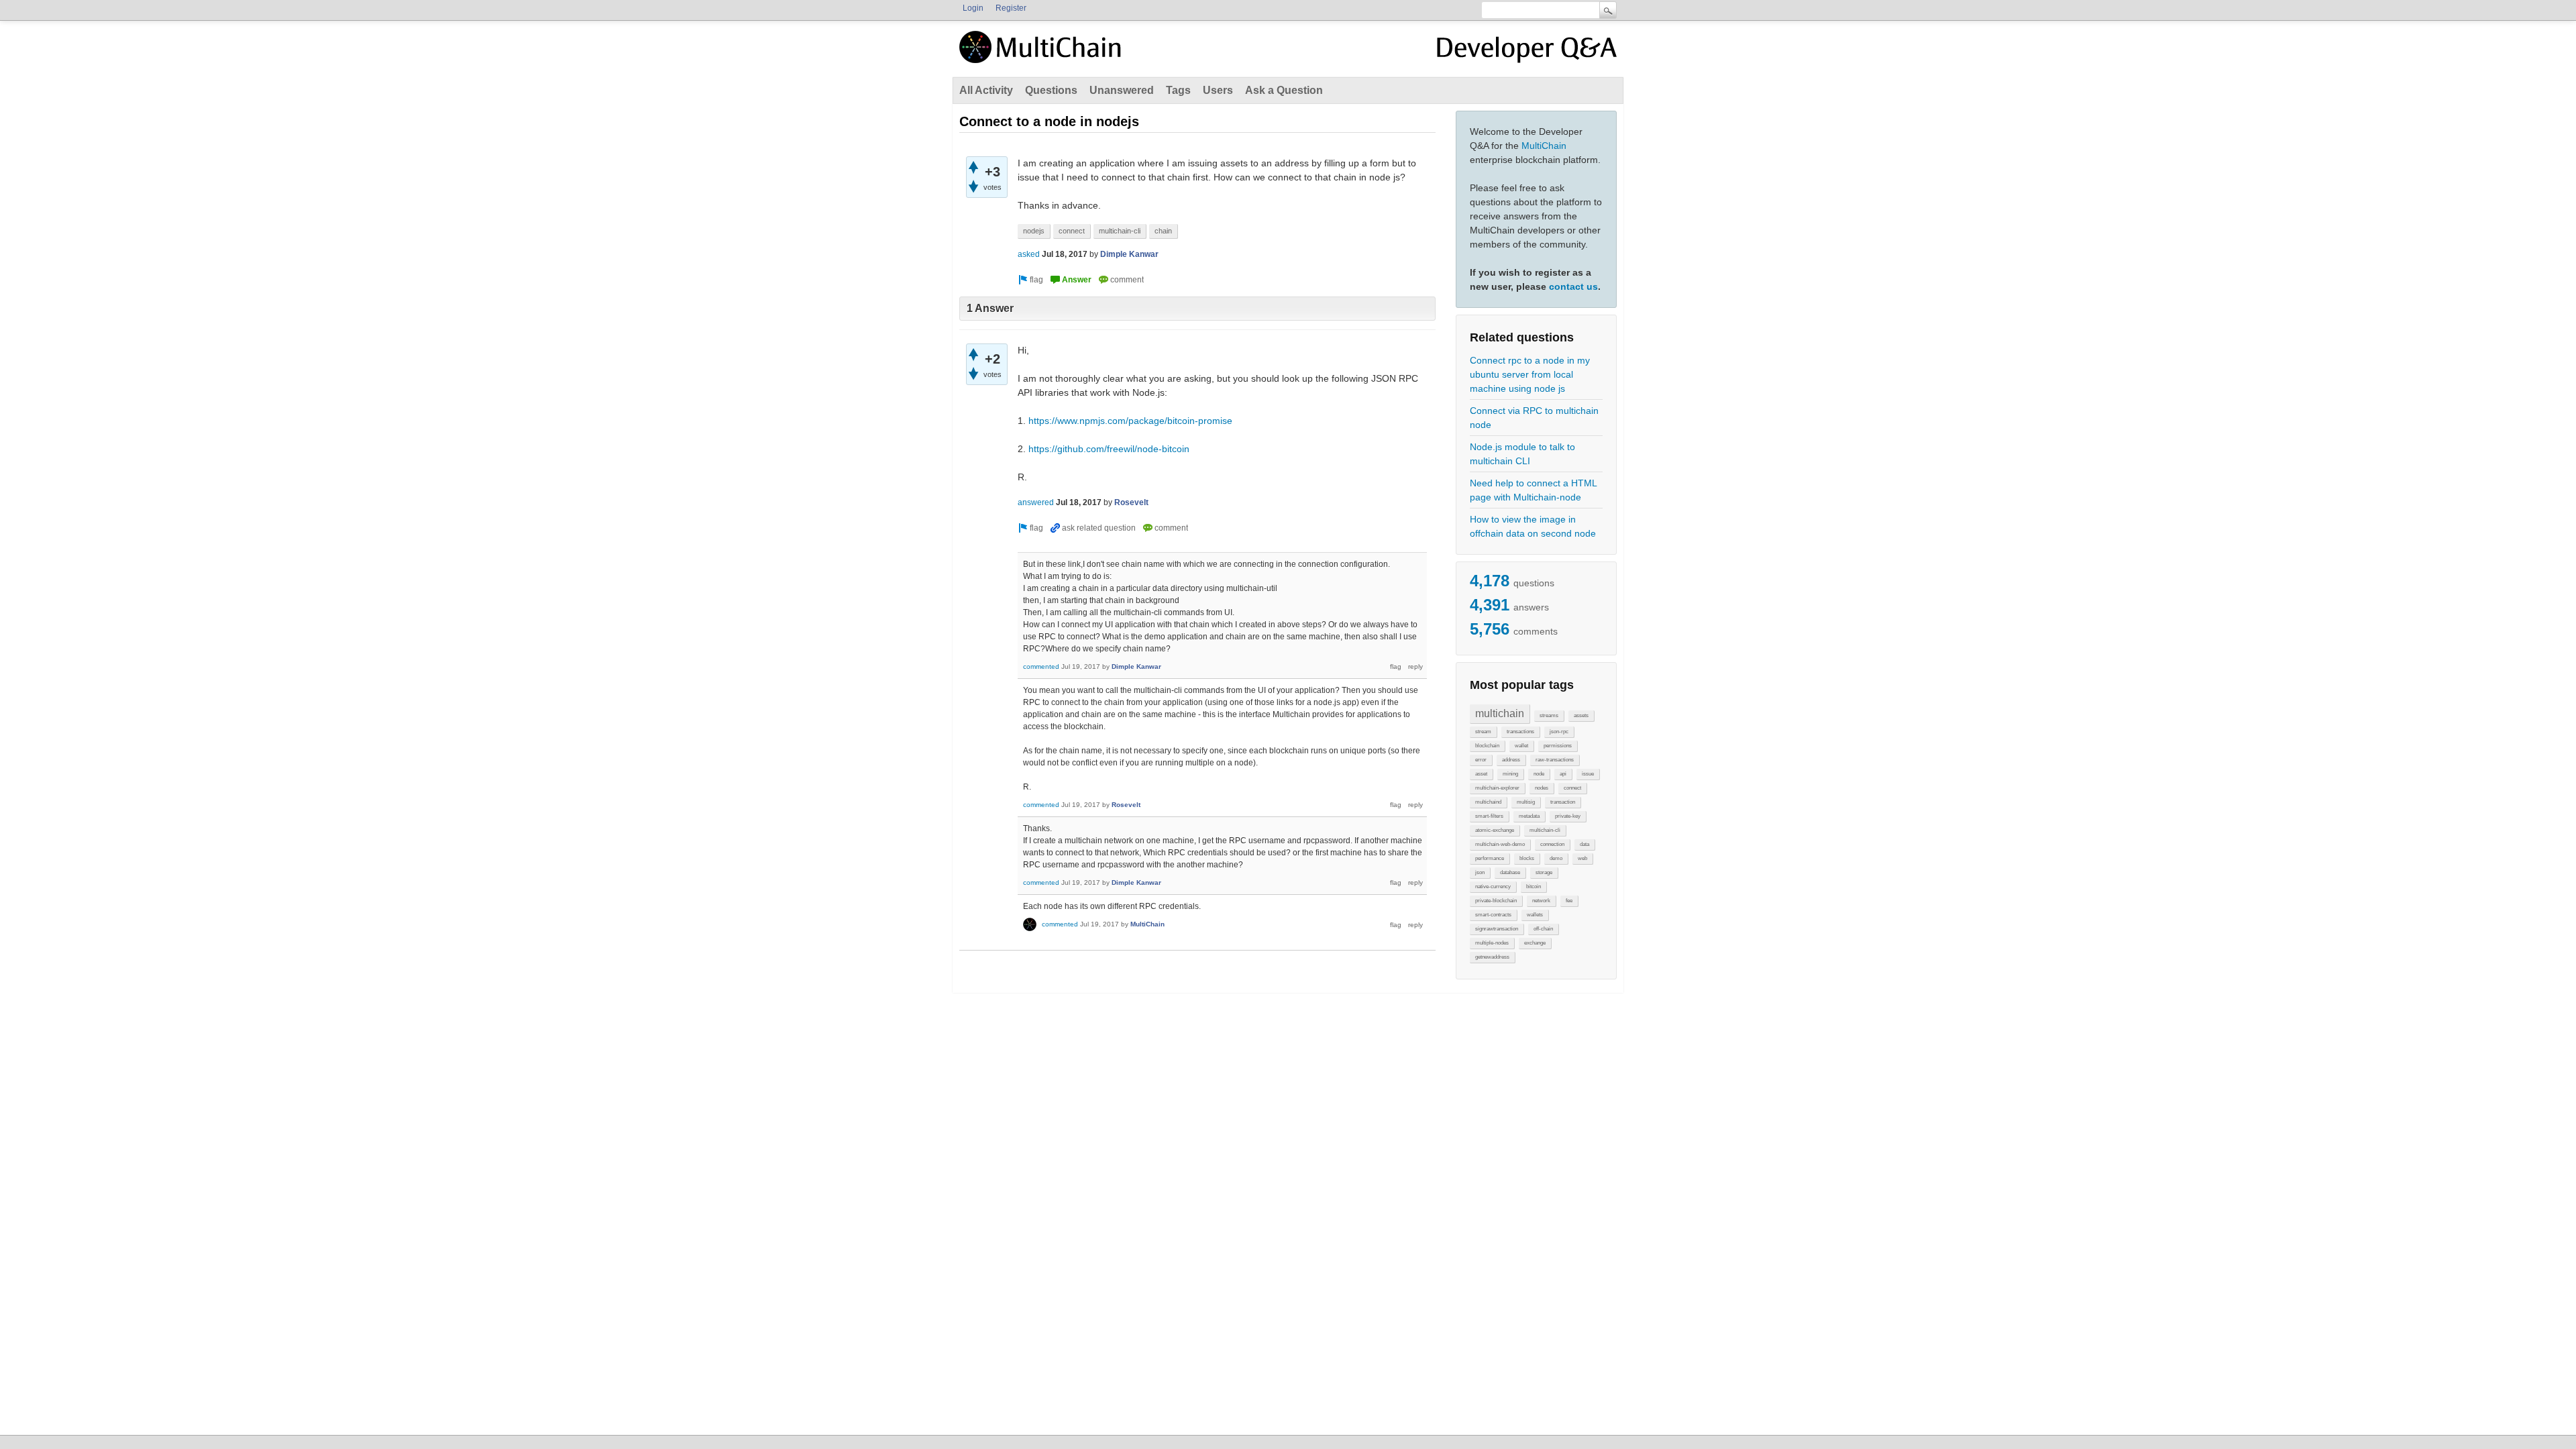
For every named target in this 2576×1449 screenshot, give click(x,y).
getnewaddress (1492, 957)
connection (1552, 844)
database (1510, 872)
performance (1490, 858)
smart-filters (1489, 816)
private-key (1568, 816)
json (1480, 872)
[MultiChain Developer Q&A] (1527, 52)
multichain (1500, 713)
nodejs (1034, 231)
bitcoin (1534, 887)
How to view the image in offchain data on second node (1533, 526)
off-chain (1543, 929)
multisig (1526, 802)
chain (1163, 231)
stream (1483, 732)
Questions (1051, 90)
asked (1029, 254)
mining (1510, 774)
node (1539, 774)
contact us (1573, 286)
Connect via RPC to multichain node (1534, 418)
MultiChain (1544, 146)
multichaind (1488, 802)
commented (1041, 666)
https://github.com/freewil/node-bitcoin (1109, 449)
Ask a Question (1284, 90)
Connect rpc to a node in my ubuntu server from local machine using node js (1530, 374)
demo (1556, 858)
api (1563, 774)
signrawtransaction (1497, 929)
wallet (1521, 746)
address (1511, 760)
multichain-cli (1545, 830)
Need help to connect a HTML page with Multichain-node (1533, 490)
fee (1569, 901)
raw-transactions (1555, 760)
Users (1218, 90)
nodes (1542, 788)
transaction (1563, 802)
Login (973, 8)
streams (1549, 715)
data (1585, 844)
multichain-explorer (1497, 788)
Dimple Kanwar (1129, 254)
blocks (1527, 858)
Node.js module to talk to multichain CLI (1522, 454)
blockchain (1487, 746)
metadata (1529, 816)
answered (1036, 502)
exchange (1535, 943)
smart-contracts (1493, 915)
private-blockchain (1496, 901)
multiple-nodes (1492, 943)
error (1481, 760)
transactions (1520, 732)
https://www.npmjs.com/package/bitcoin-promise (1130, 421)
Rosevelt (1131, 502)
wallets (1535, 915)
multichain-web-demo (1500, 844)
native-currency (1493, 887)
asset (1481, 774)
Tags (1178, 90)
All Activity (986, 90)
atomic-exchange (1495, 830)
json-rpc (1559, 732)
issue (1588, 774)
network (1541, 901)
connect (1572, 788)
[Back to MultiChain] (1042, 54)
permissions (1558, 746)
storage (1544, 872)
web (1582, 858)
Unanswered (1122, 90)
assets (1581, 715)
